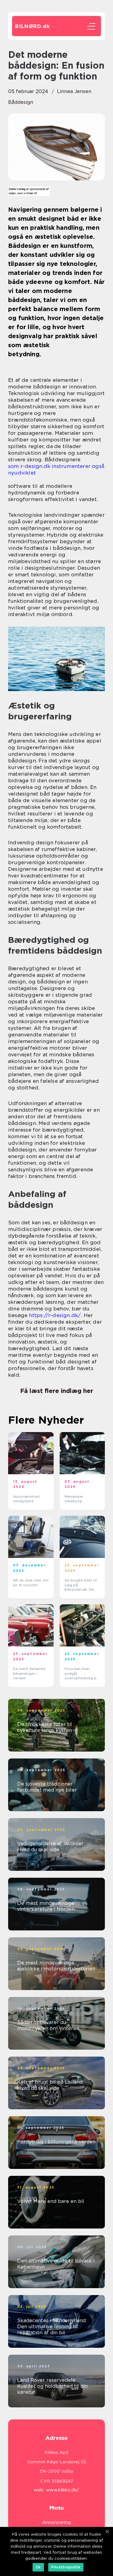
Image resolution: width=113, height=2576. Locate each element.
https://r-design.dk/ (55, 1315)
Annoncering (56, 2522)
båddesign (21, 102)
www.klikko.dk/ (63, 2490)
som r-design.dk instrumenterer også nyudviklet (56, 469)
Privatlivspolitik (66, 2567)
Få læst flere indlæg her (57, 1391)
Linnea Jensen (74, 91)
